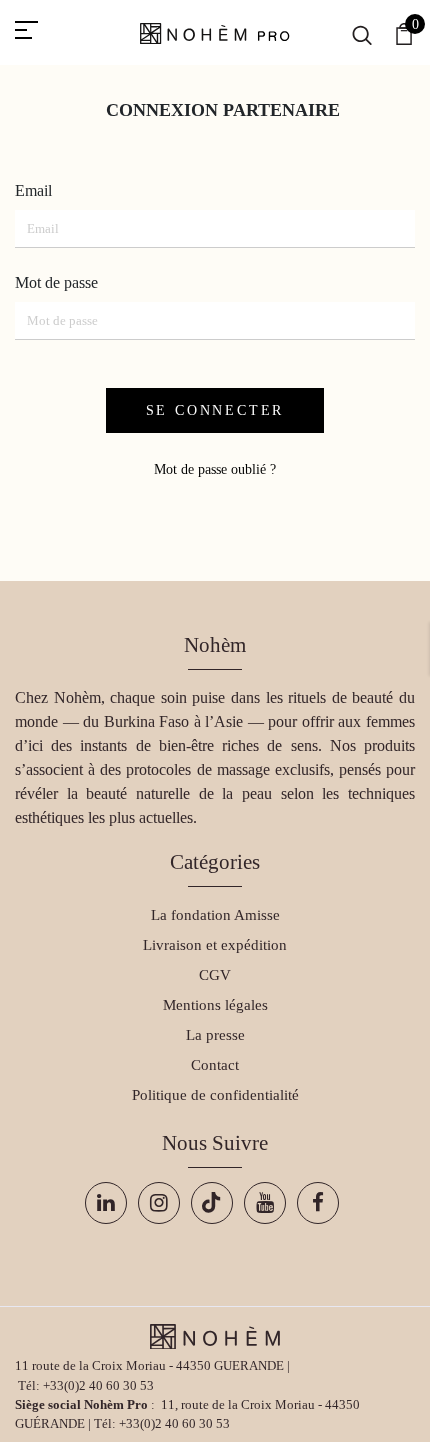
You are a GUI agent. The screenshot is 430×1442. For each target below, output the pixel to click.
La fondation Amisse (215, 915)
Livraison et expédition (215, 945)
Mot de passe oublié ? (215, 469)
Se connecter (215, 410)
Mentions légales (215, 1005)
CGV (215, 975)
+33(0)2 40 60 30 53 (98, 1386)
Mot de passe (56, 282)
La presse (215, 1035)
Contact (215, 1065)
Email (33, 190)
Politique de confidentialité (215, 1095)
